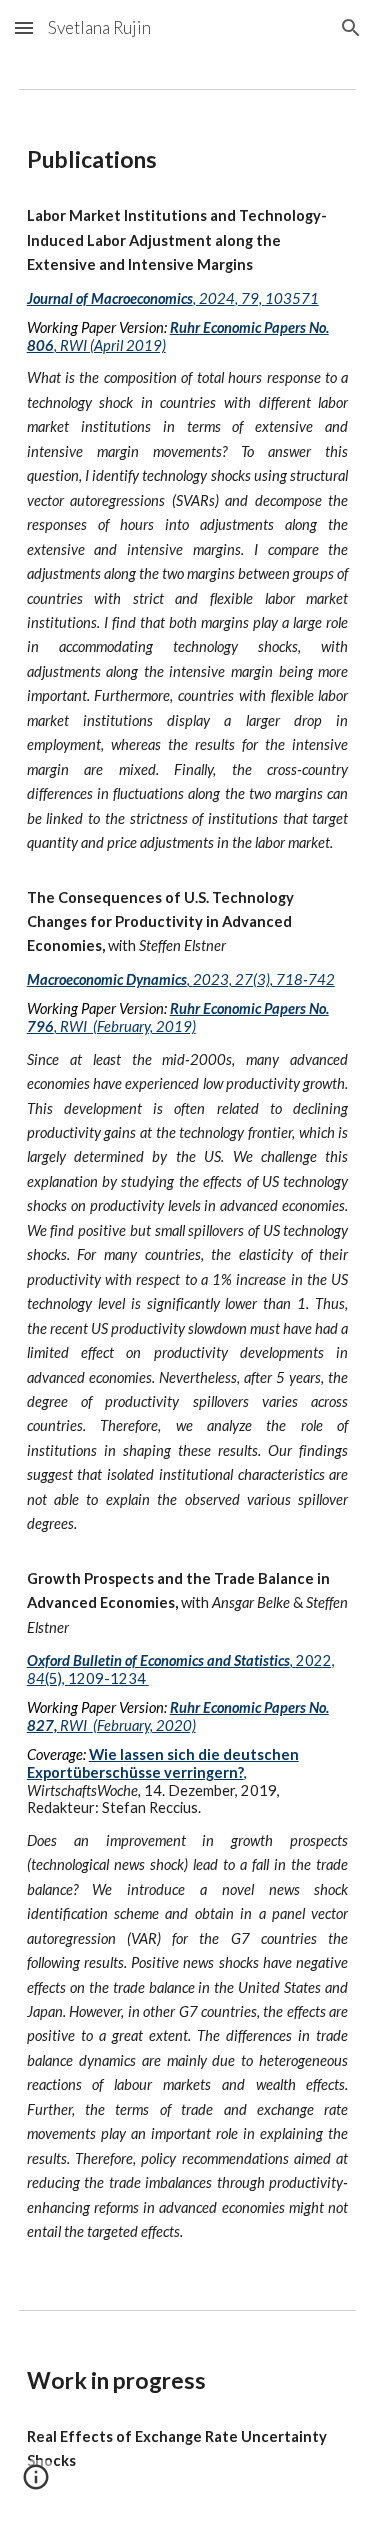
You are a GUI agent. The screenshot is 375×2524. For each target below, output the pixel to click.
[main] (188, 1195)
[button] (24, 27)
